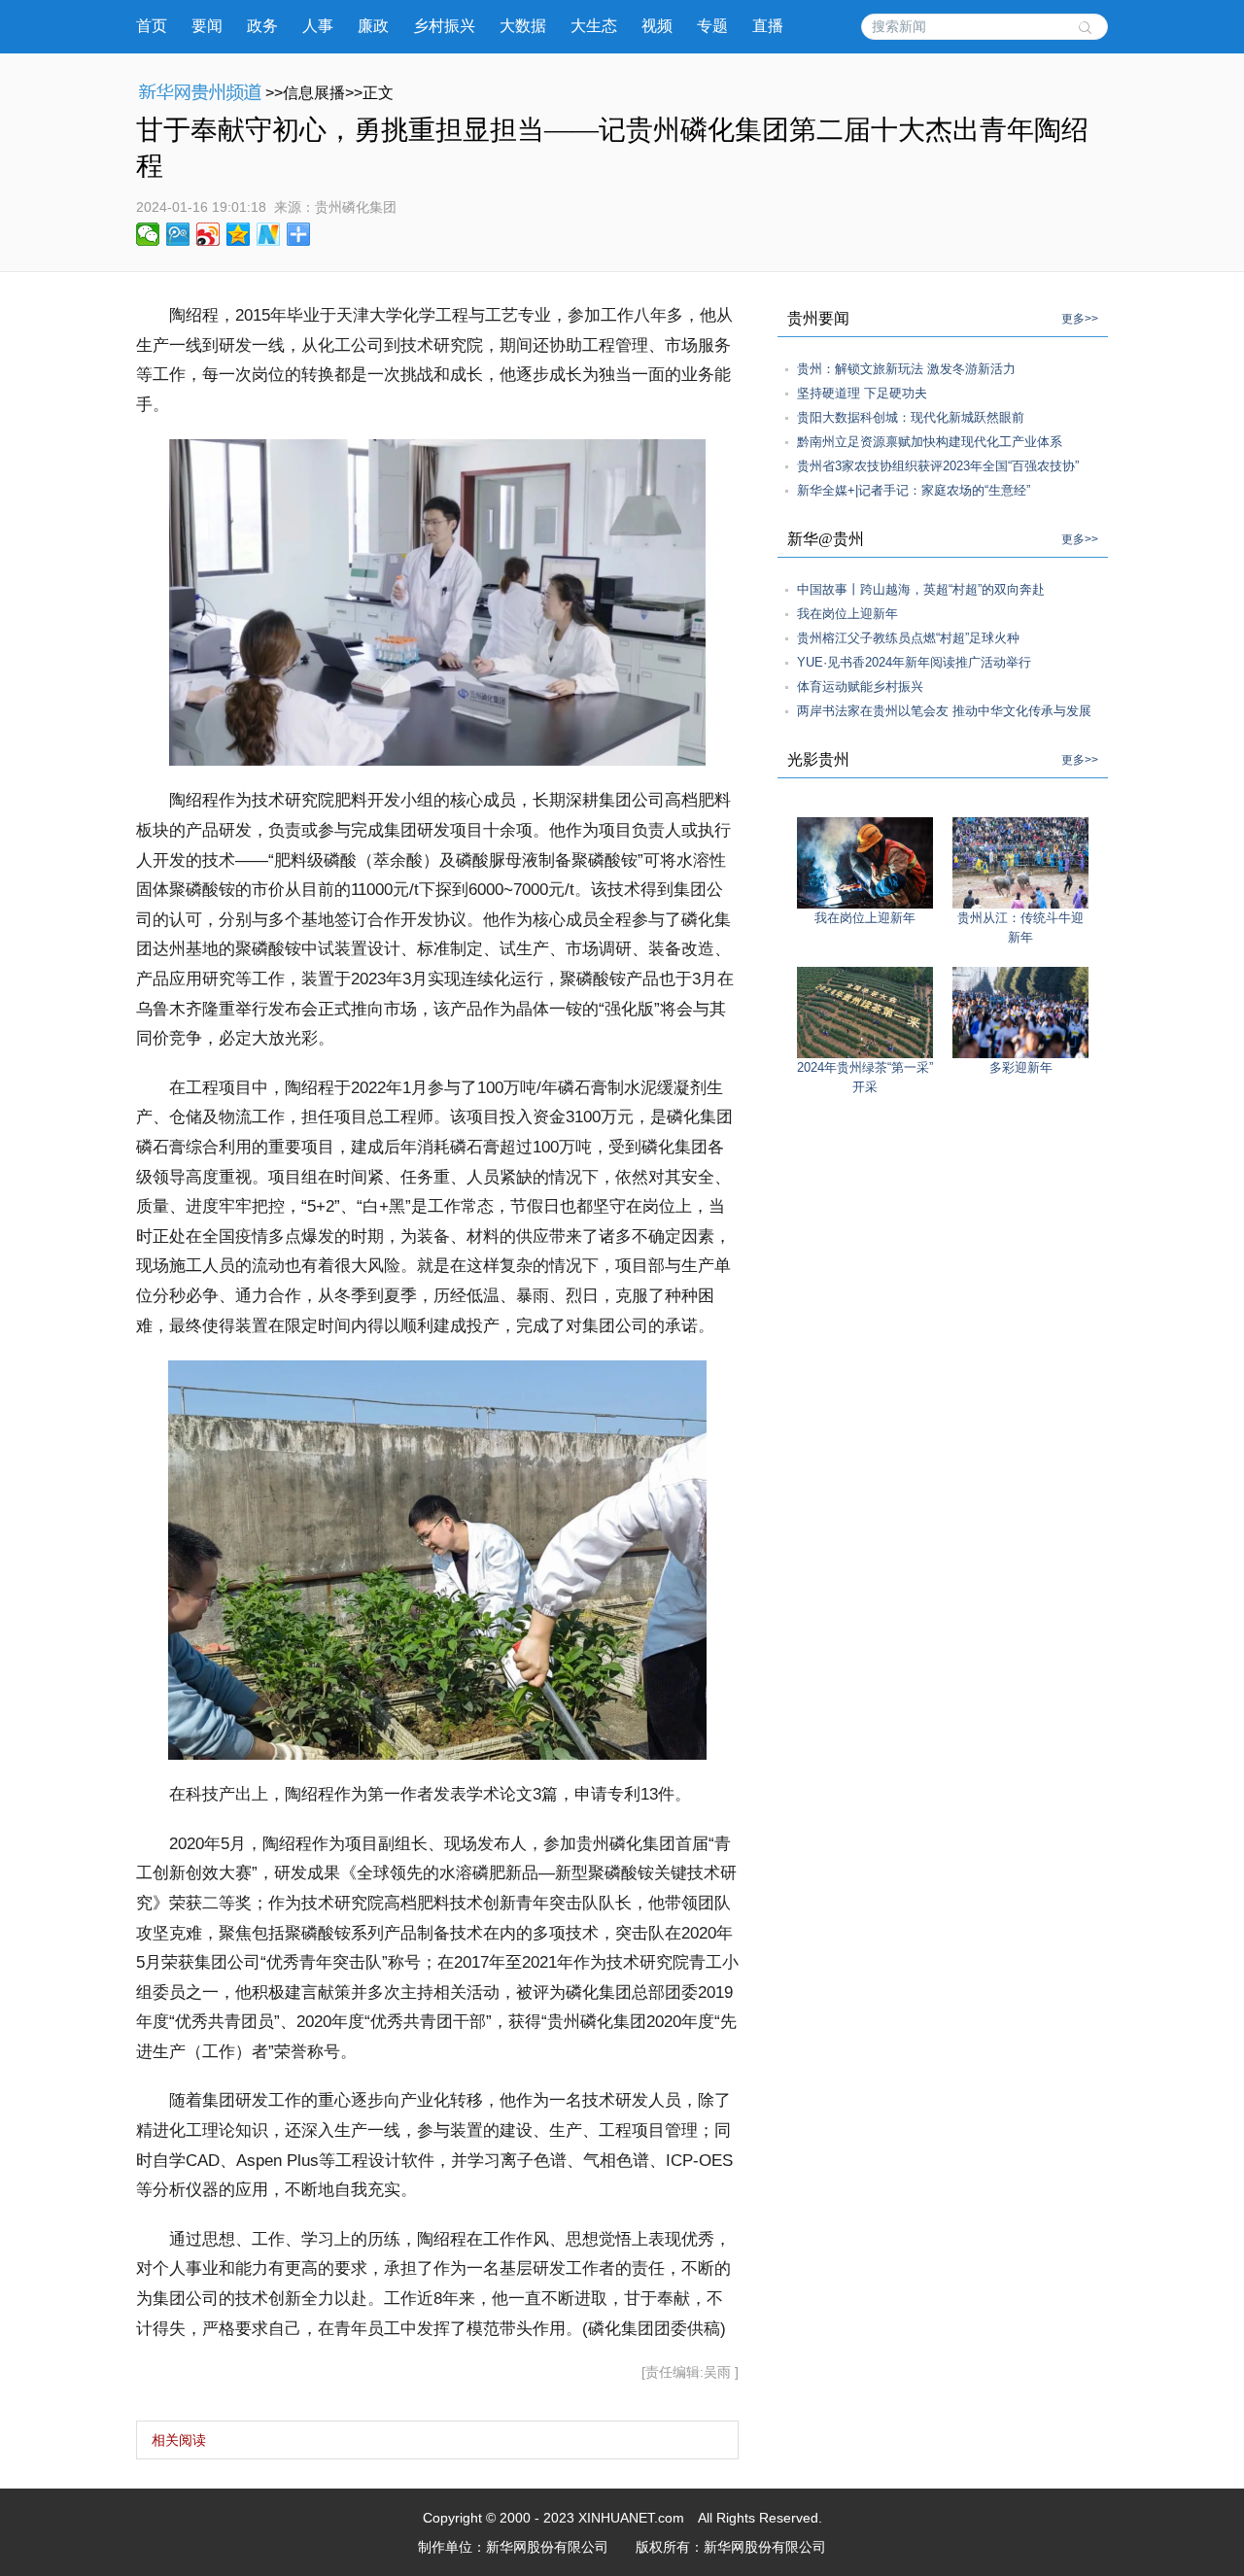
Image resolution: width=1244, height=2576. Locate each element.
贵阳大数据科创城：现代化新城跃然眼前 (911, 417)
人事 (318, 26)
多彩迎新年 (1021, 1067)
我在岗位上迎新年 (847, 614)
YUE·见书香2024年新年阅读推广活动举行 (914, 662)
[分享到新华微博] (269, 234)
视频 (657, 26)
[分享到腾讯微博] (178, 234)
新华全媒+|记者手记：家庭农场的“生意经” (914, 490)
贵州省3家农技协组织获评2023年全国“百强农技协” (938, 466)
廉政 (373, 26)
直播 (768, 26)
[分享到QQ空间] (239, 234)
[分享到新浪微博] (208, 234)
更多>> (1080, 319)
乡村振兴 (444, 26)
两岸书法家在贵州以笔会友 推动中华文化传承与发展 (944, 711)
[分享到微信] (148, 234)
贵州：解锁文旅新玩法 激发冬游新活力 (906, 369)
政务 (262, 26)
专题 (712, 26)
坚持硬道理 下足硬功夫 (862, 393)
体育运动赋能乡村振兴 (860, 687)
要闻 (207, 26)
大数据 (523, 26)
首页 (152, 26)
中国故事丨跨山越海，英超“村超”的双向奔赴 (921, 589)
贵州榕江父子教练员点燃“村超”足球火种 (908, 638)
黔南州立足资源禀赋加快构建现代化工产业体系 (930, 442)
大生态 (594, 26)
